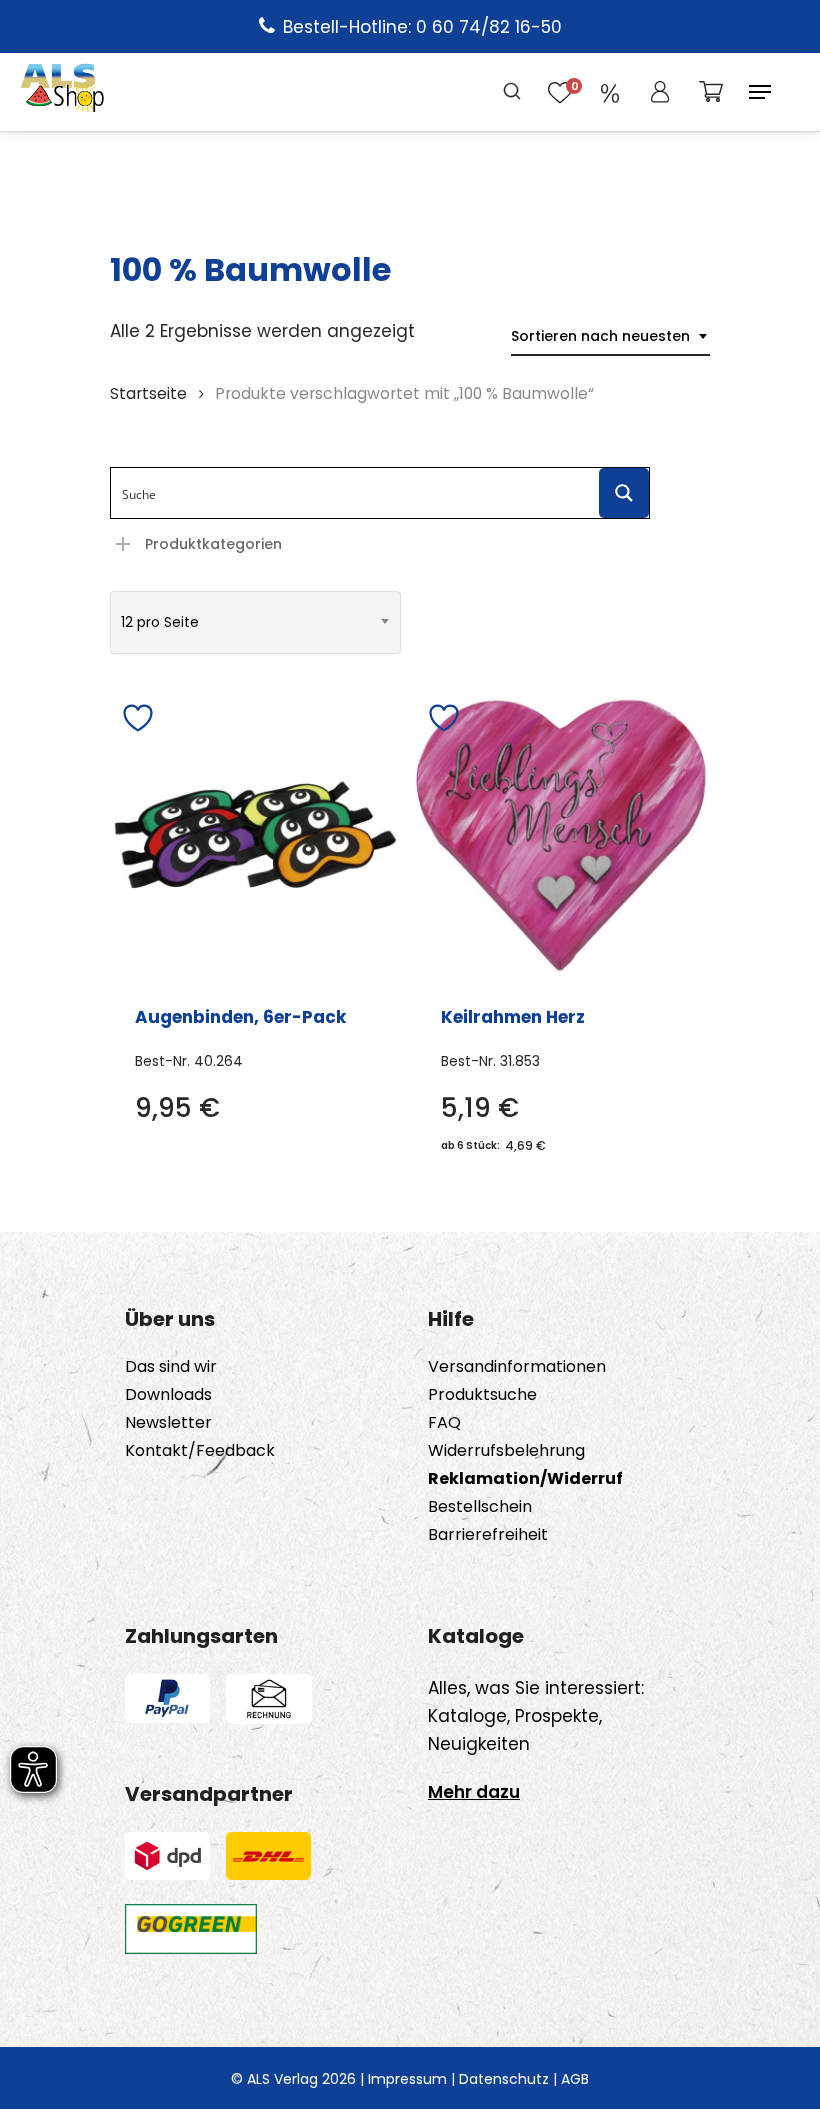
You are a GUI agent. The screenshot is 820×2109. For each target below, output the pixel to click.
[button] (760, 92)
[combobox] (610, 336)
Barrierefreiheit (488, 1535)
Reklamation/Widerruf (525, 1479)
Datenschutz (504, 2079)
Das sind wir (171, 1367)
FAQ (444, 1423)
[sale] (610, 92)
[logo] (62, 92)
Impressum (407, 2079)
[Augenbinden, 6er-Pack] (255, 835)
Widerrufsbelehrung (506, 1451)
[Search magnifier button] (624, 493)
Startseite (148, 393)
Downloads (168, 1395)
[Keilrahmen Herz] (561, 835)
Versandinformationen (517, 1367)
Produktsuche (482, 1395)
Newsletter (168, 1423)
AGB (575, 2079)
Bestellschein (480, 1507)
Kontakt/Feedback (200, 1451)
